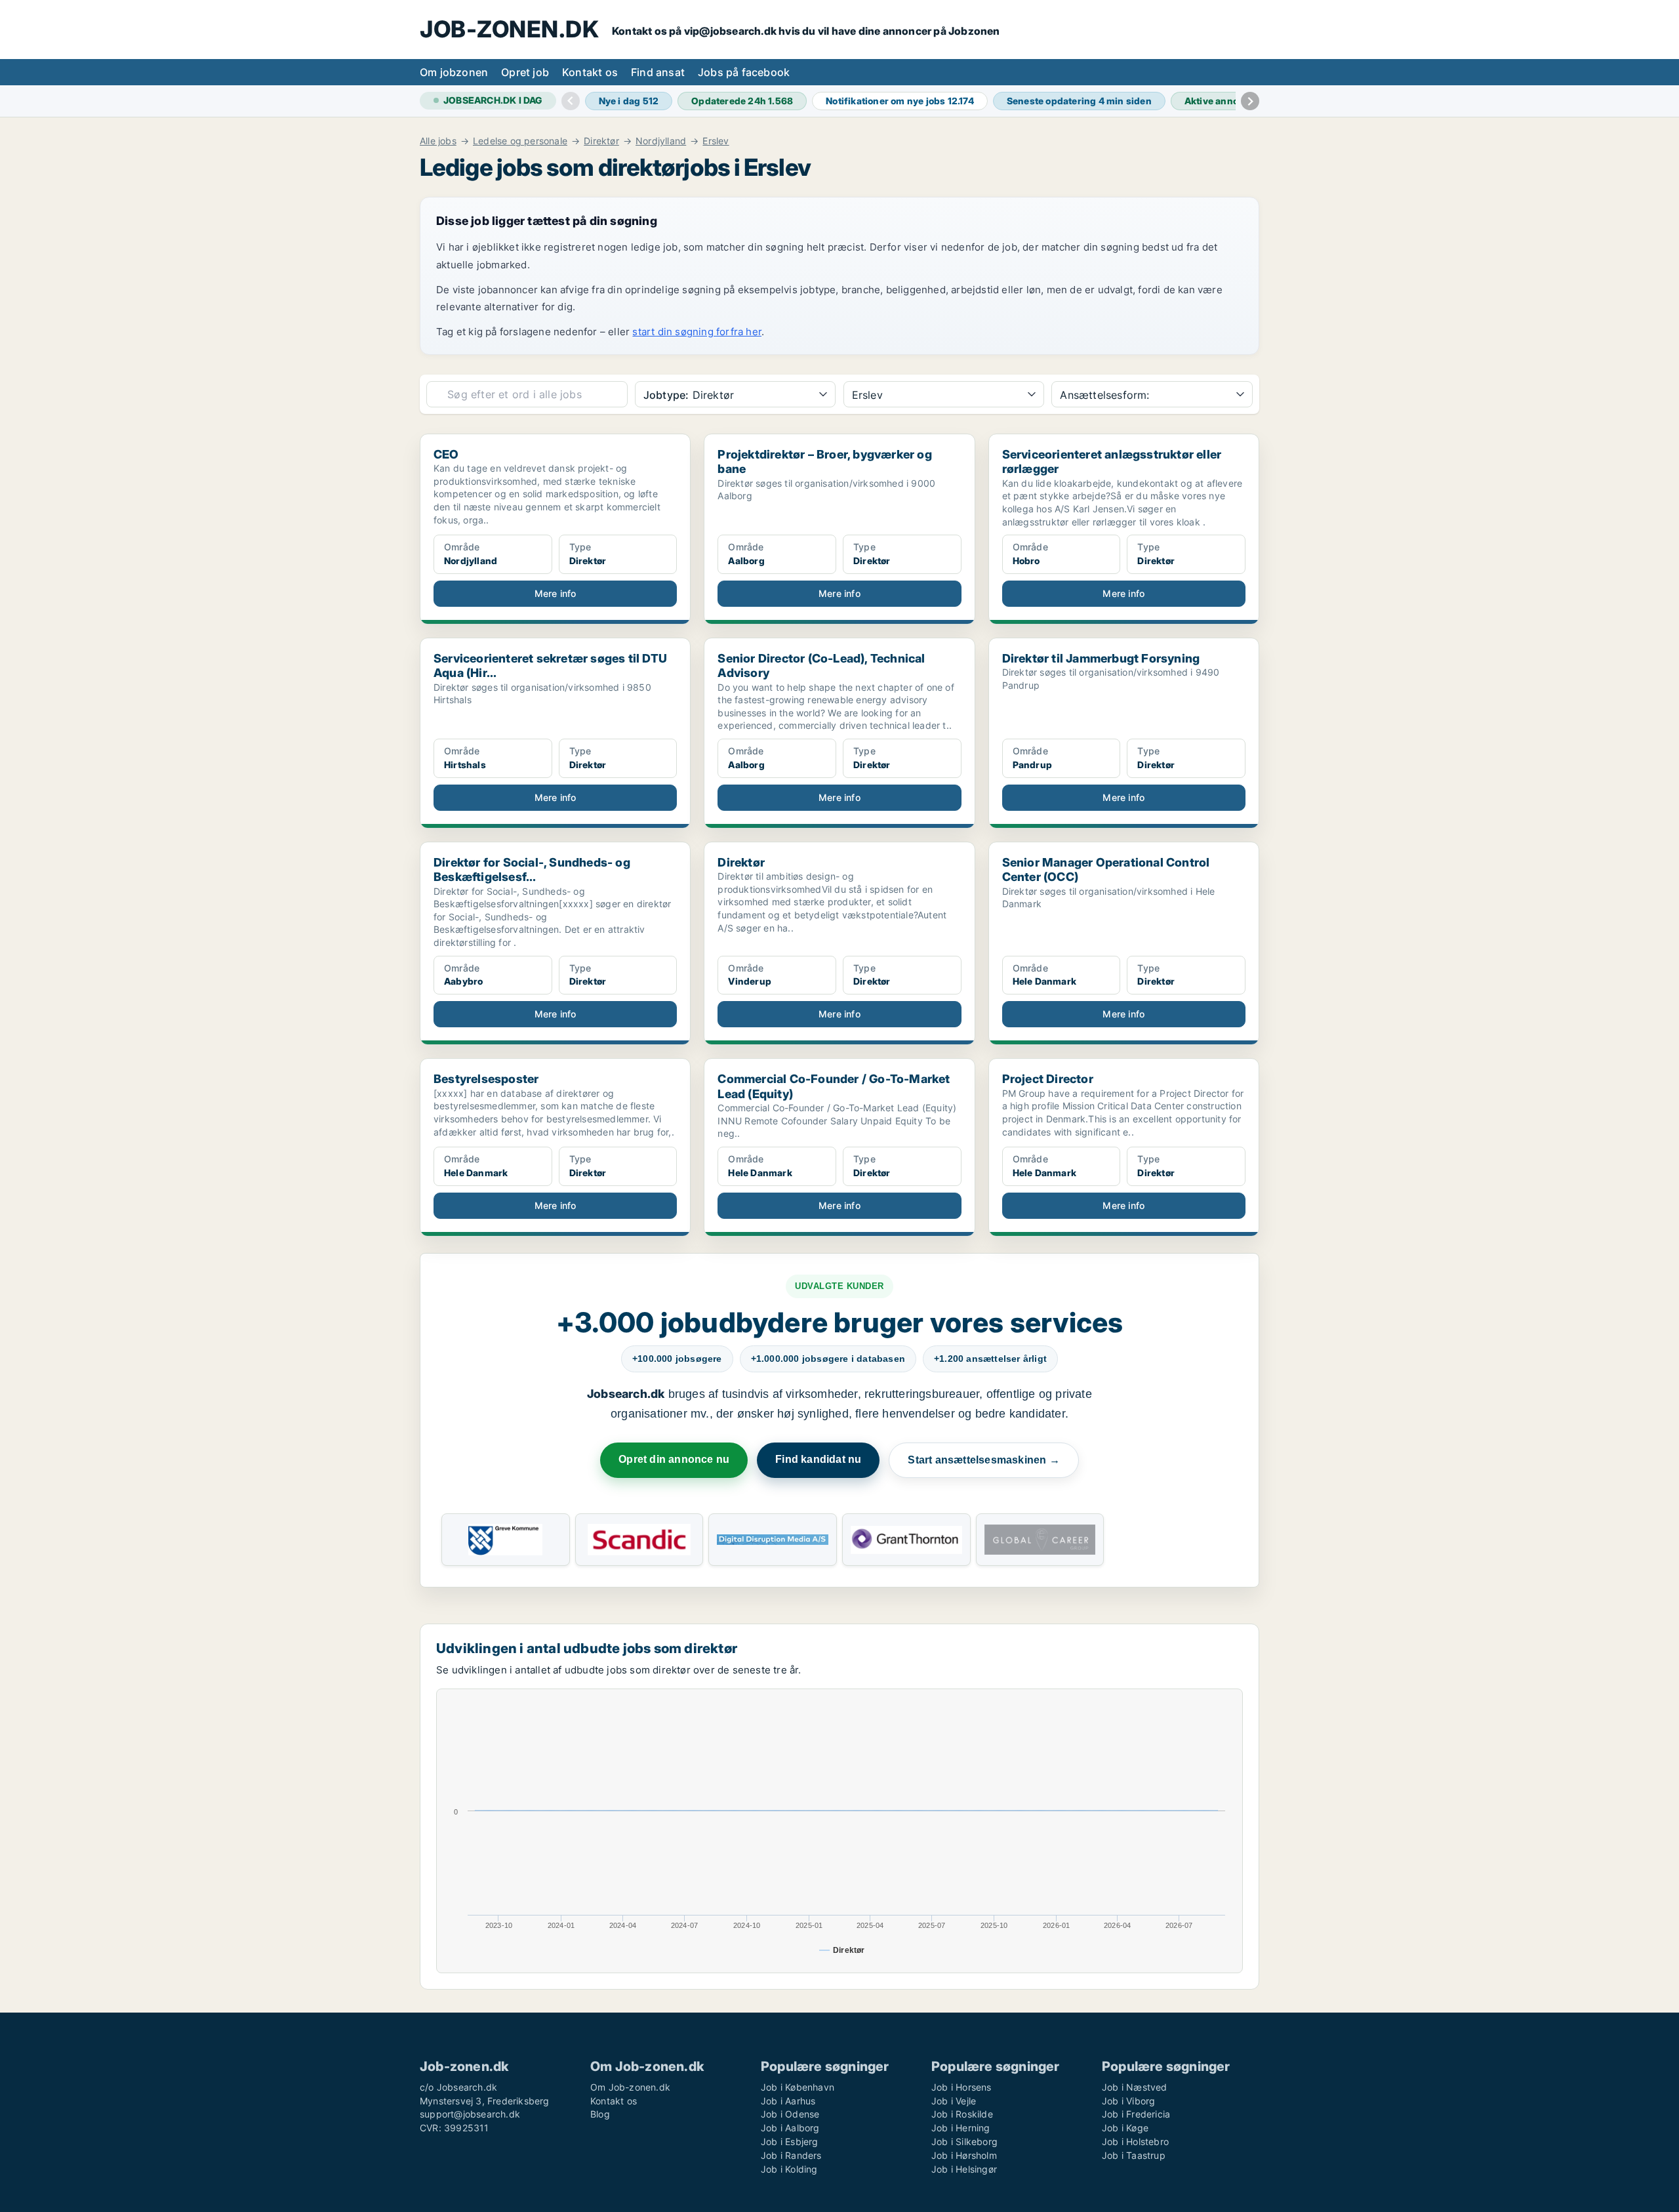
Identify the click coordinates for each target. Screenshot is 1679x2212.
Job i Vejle (954, 2101)
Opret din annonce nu (674, 1459)
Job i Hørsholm (964, 2155)
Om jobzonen (454, 72)
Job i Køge (1125, 2128)
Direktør (601, 141)
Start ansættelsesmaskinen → (983, 1460)
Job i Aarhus (788, 2101)
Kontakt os (590, 72)
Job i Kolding (789, 2169)
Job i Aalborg (790, 2128)
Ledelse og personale (520, 141)
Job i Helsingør (964, 2169)
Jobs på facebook (744, 72)
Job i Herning (961, 2128)
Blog (600, 2114)
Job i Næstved (1135, 2087)
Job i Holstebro (1135, 2141)
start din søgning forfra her (697, 332)
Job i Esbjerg (790, 2141)
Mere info (556, 593)
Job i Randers (791, 2155)
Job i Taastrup (1134, 2155)
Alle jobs (438, 141)
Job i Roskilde (962, 2114)
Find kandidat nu (818, 1459)
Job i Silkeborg (964, 2141)
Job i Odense (790, 2114)
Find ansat (658, 72)
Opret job (525, 72)
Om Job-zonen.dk (630, 2087)
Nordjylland (661, 141)
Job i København (798, 2087)
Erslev (716, 141)
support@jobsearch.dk (470, 2114)
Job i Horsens (961, 2087)
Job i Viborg (1128, 2101)
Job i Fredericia (1136, 2114)
